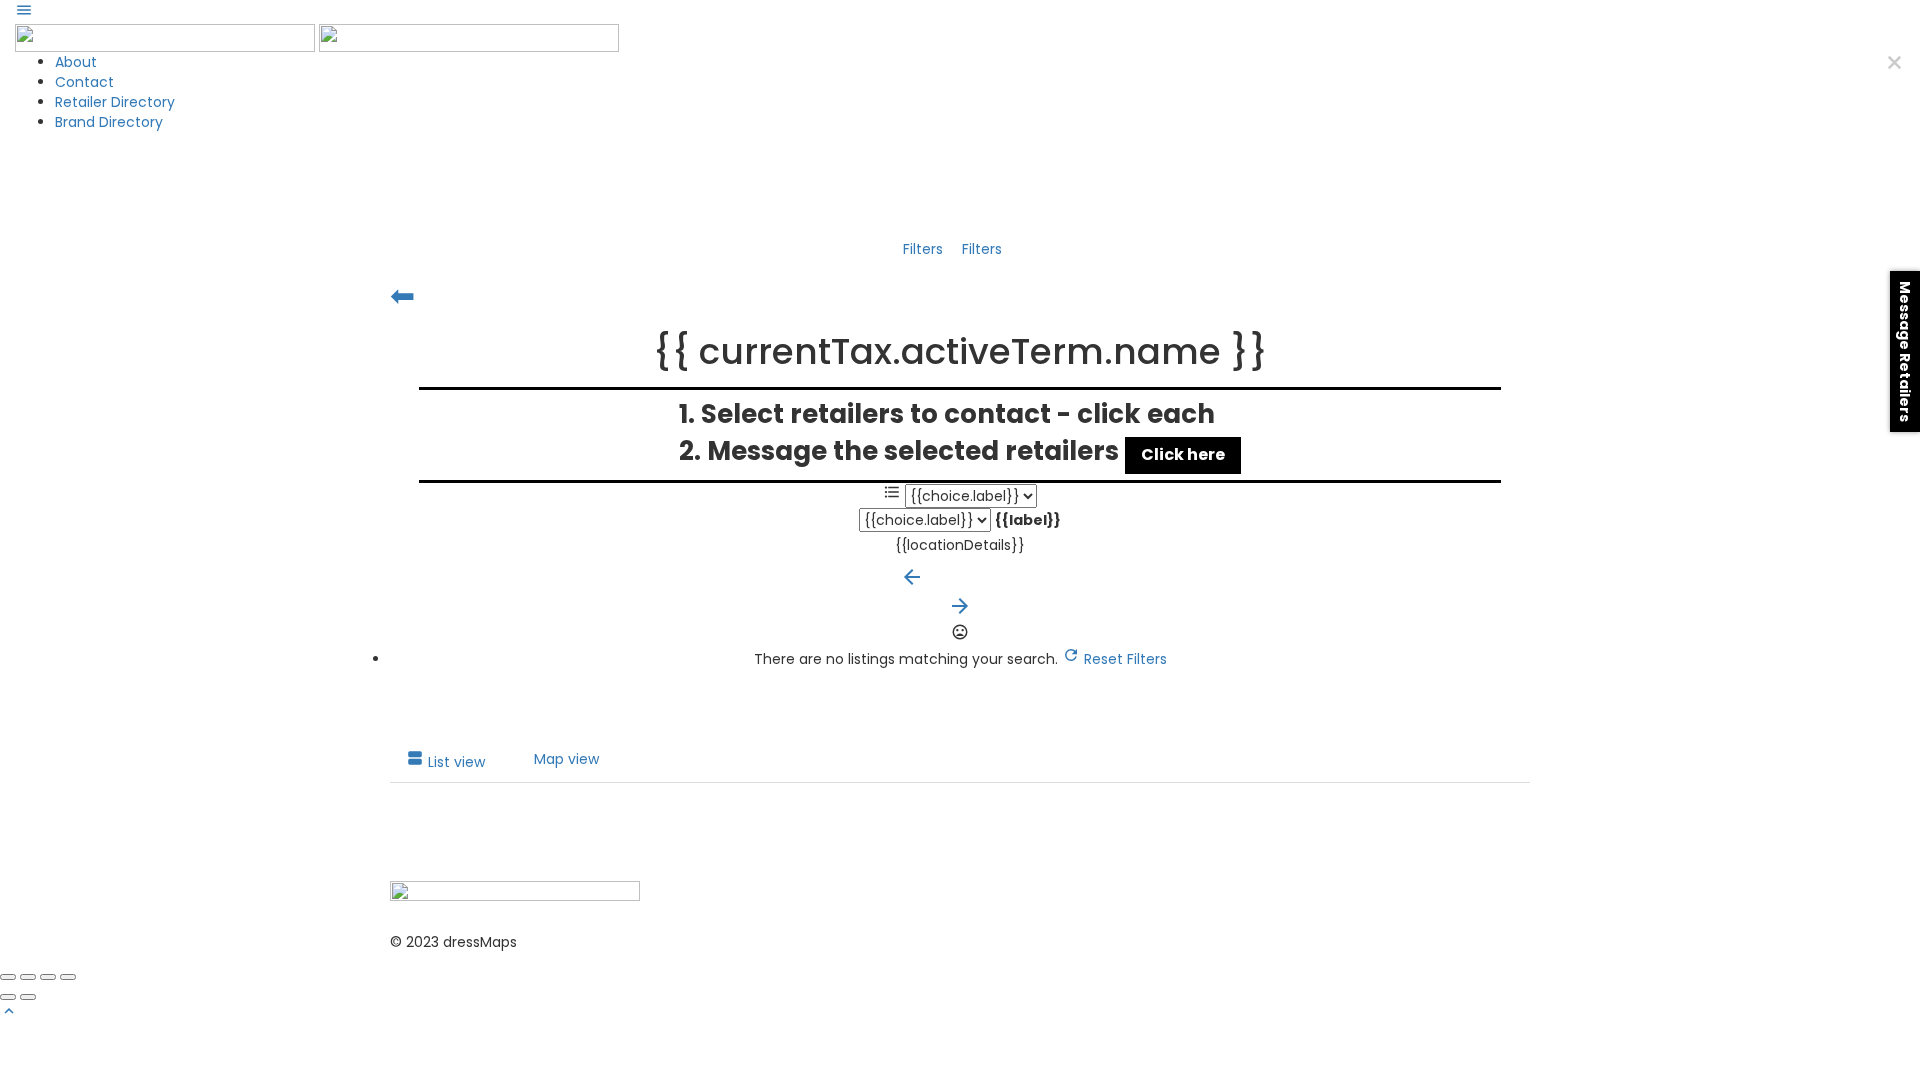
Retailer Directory (115, 102)
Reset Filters (1123, 659)
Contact (84, 82)
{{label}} (1028, 520)
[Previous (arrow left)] (8, 997)
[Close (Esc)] (8, 977)
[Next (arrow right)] (28, 997)
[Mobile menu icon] (960, 12)
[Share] (28, 977)
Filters (925, 249)
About (76, 62)
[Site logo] (167, 37)
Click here (1183, 454)
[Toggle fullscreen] (48, 977)
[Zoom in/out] (68, 977)
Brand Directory (109, 122)
